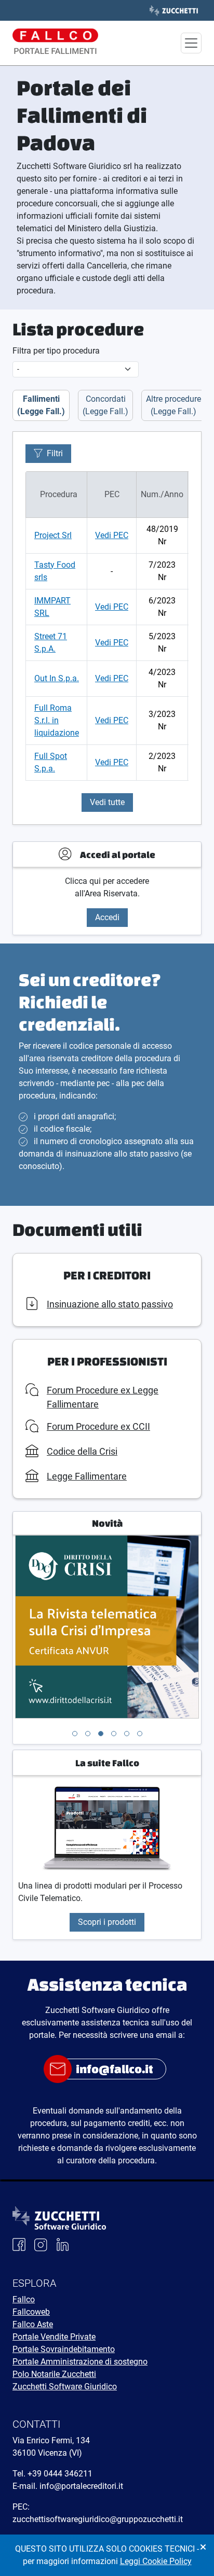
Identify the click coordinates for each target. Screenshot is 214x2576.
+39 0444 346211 (60, 2474)
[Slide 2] (88, 1734)
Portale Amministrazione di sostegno (80, 2362)
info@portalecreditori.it (81, 2486)
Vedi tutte (107, 802)
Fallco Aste (33, 2324)
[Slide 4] (114, 1734)
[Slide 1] (75, 1734)
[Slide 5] (127, 1734)
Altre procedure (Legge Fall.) (173, 405)
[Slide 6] (140, 1734)
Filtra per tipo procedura (56, 351)
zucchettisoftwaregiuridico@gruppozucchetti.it (98, 2519)
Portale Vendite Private (54, 2337)
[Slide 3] (101, 1734)
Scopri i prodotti (107, 1922)
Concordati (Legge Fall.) (105, 405)
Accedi (107, 917)
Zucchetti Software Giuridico (65, 2387)
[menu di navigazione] (191, 43)
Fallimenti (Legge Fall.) (41, 405)
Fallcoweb (31, 2312)
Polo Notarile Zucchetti (54, 2374)
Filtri (55, 453)
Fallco (24, 2299)
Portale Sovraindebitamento (64, 2349)
